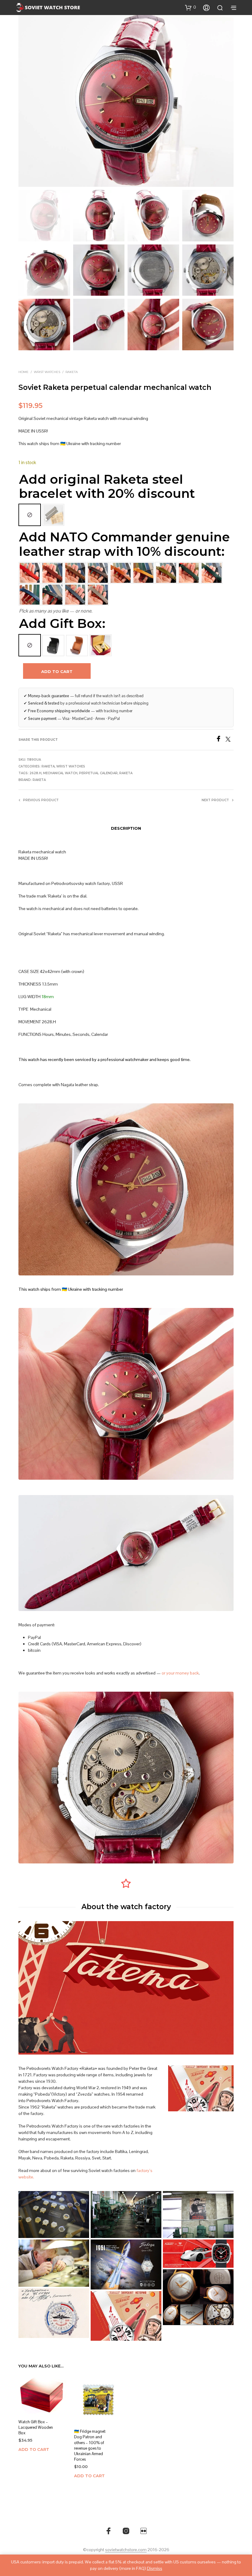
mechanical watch (60, 773)
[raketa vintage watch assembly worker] (54, 2263)
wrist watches (47, 372)
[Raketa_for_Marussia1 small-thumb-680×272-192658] (198, 2254)
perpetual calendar (98, 773)
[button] (191, 7)
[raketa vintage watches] (54, 2215)
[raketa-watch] (126, 2316)
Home (24, 372)
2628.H (35, 773)
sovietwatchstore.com (126, 2550)
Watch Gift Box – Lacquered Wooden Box (36, 2427)
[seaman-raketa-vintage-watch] (54, 2313)
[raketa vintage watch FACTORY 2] (126, 2215)
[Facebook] (220, 740)
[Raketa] (198, 2297)
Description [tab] (126, 828)
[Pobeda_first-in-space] (126, 2265)
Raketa (72, 372)
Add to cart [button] (34, 2450)
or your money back (180, 1673)
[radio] (30, 515)
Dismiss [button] (155, 2568)
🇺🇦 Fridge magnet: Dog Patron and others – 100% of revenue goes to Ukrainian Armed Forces (90, 2446)
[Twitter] (230, 740)
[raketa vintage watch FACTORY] (198, 2215)
